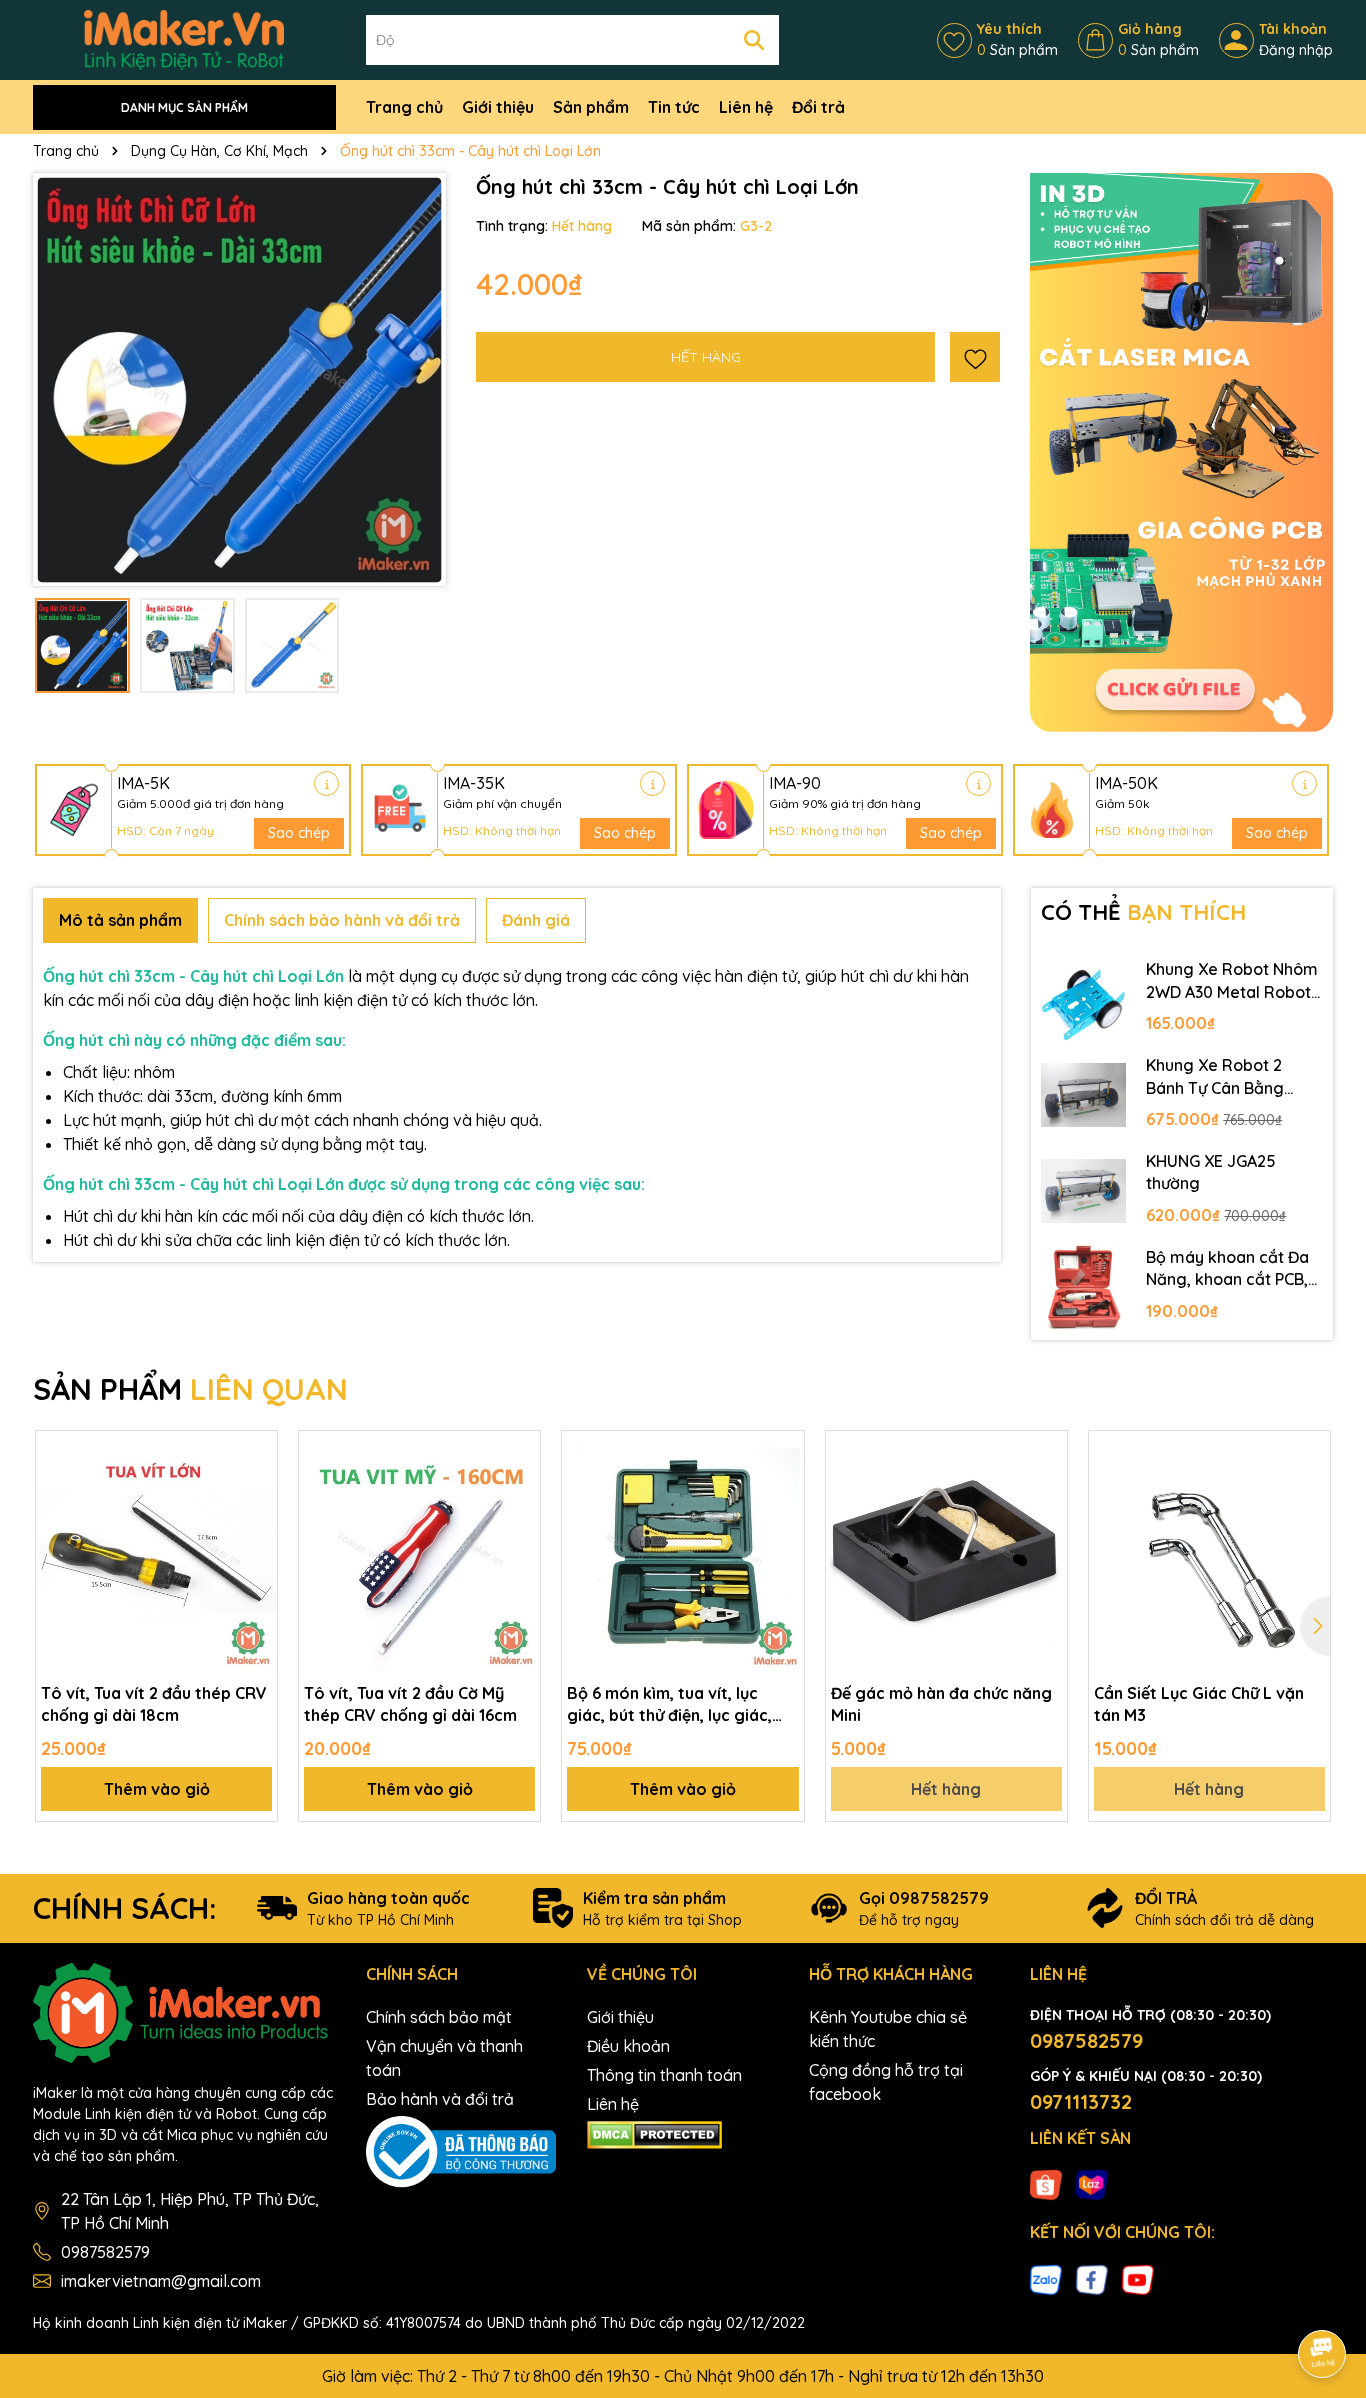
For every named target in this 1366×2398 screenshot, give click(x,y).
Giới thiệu (498, 107)
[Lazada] (1092, 2184)
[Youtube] (1138, 2278)
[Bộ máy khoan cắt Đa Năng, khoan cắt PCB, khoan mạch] (1084, 1287)
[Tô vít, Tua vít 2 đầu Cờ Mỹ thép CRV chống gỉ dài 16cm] (419, 1551)
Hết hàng (946, 1789)
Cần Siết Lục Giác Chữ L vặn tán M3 (1199, 1704)
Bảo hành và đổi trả (440, 2099)
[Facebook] (1092, 2278)
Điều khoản (628, 2046)
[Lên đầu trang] (1323, 2298)
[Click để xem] (239, 379)
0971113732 (1081, 2101)
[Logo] (184, 39)
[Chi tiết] (326, 783)
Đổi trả (818, 107)
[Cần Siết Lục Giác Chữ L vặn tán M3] (1209, 1551)
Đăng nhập (1296, 50)
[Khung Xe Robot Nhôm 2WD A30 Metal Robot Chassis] (1084, 999)
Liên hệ (746, 107)
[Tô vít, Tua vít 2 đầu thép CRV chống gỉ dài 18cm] (156, 1551)
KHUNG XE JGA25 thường (1211, 1172)
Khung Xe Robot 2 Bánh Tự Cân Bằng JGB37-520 (1215, 1077)
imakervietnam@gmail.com (161, 2281)
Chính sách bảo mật (439, 2017)
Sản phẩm (591, 107)
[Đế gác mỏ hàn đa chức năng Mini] (946, 1551)
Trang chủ (404, 107)
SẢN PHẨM (190, 1389)
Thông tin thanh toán (664, 2075)
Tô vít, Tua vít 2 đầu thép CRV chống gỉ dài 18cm (154, 1704)
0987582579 (105, 2252)
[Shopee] (1046, 2184)
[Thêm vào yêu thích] (975, 357)
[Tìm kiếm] (754, 40)
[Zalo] (1046, 2278)
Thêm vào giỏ (157, 1789)
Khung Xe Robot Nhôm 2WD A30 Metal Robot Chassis (1232, 981)
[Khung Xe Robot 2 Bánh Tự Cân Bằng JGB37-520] (1084, 1095)
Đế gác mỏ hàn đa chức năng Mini (941, 1704)
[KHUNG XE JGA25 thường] (1084, 1191)
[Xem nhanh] (255, 1523)
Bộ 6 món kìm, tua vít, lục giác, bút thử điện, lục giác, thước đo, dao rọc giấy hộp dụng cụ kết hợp (671, 1705)
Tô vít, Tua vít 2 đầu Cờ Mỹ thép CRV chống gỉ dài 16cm (410, 1704)
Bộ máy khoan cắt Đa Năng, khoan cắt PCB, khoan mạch (1227, 1269)
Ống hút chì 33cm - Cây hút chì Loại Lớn (195, 976)
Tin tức (674, 107)
